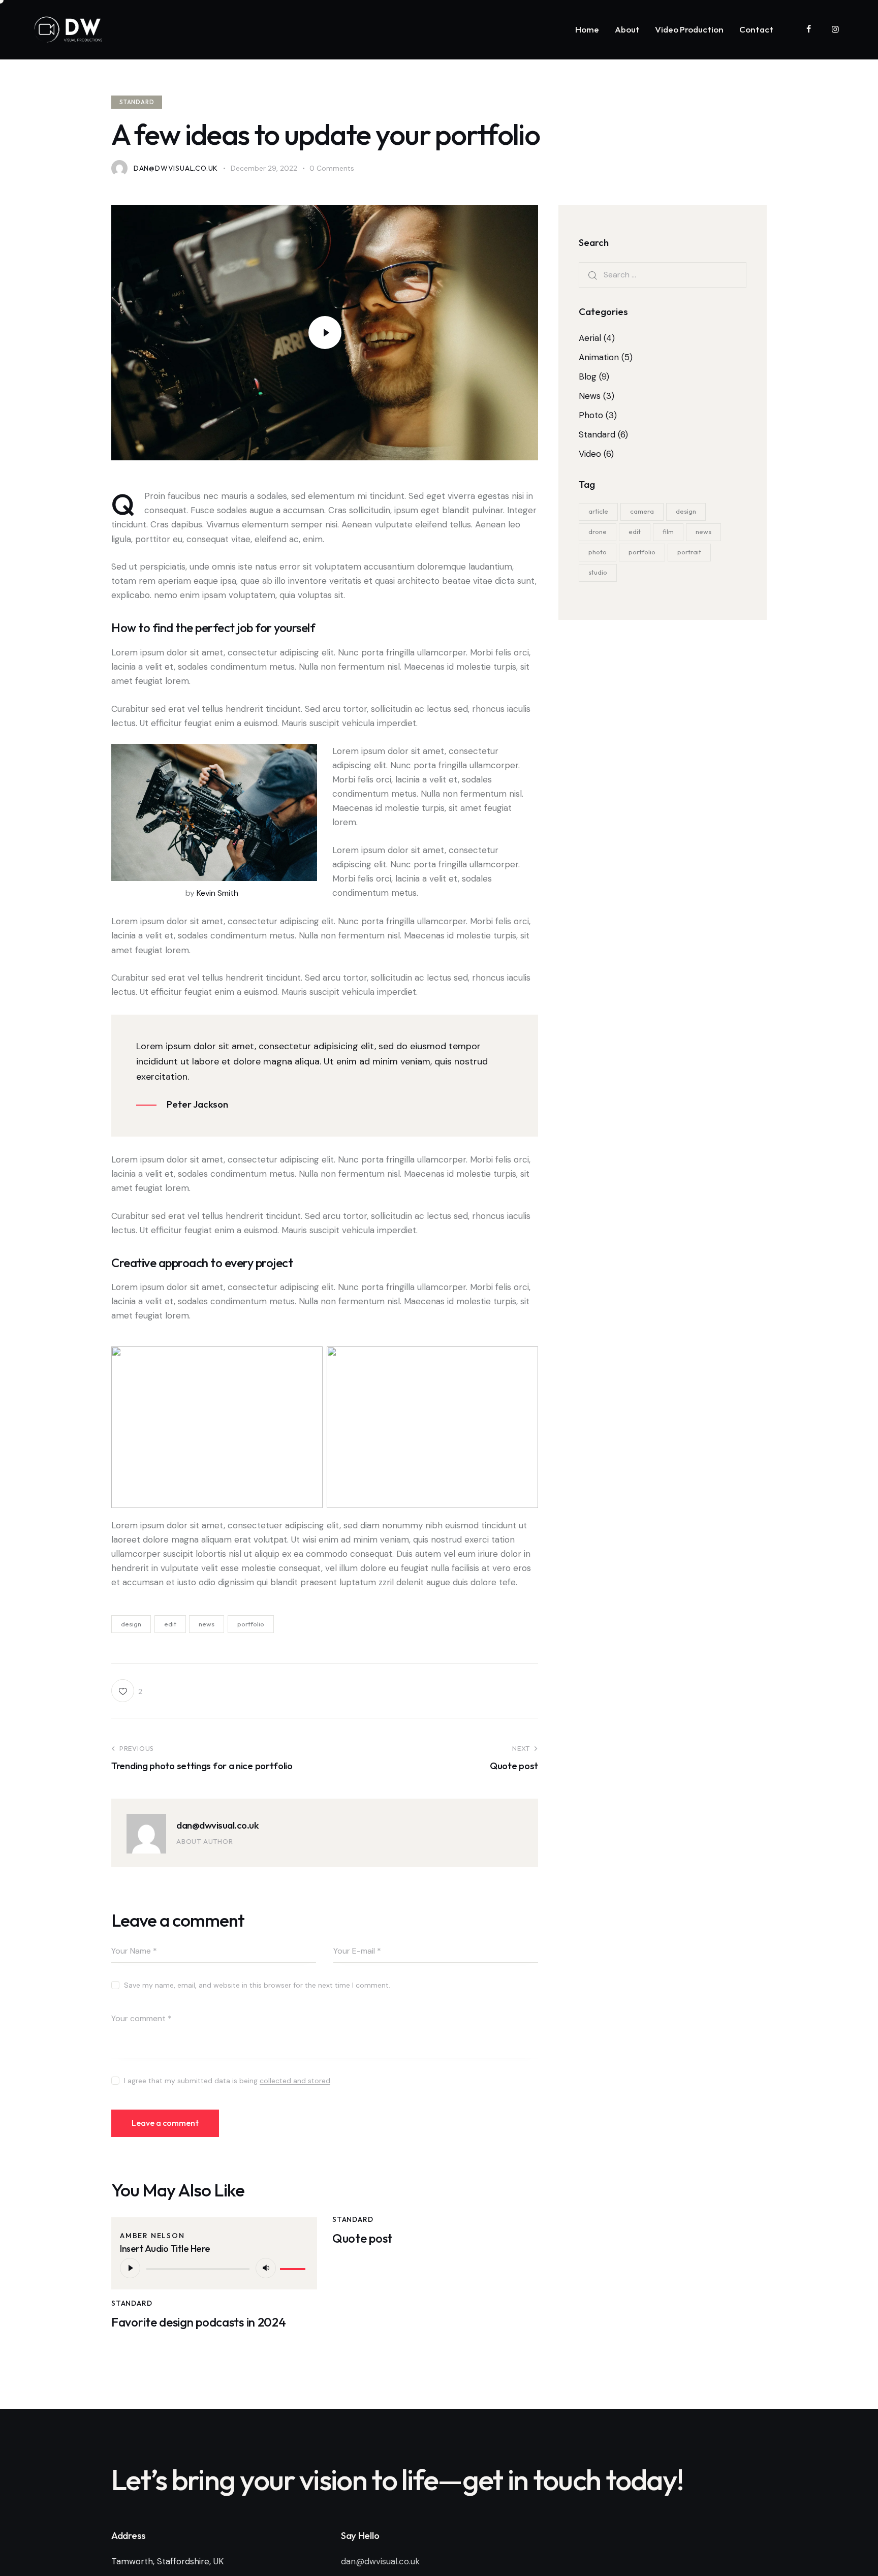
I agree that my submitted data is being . (228, 2081)
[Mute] (266, 2268)
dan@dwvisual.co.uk (217, 1825)
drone (598, 531)
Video (590, 454)
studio (598, 572)
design (131, 1624)
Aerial (590, 338)
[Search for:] (663, 274)
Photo (591, 415)
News (590, 396)
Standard (137, 102)
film (668, 531)
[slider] (294, 2267)
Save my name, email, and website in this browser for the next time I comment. (257, 1985)
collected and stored (295, 2081)
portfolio (251, 1624)
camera (642, 511)
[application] (214, 2268)
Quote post (362, 2238)
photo (598, 552)
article (598, 511)
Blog (588, 376)
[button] (127, 1691)
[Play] (130, 2268)
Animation (599, 357)
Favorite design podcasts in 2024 (198, 2322)
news (207, 1624)
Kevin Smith (217, 893)
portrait (689, 552)
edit (170, 1624)
